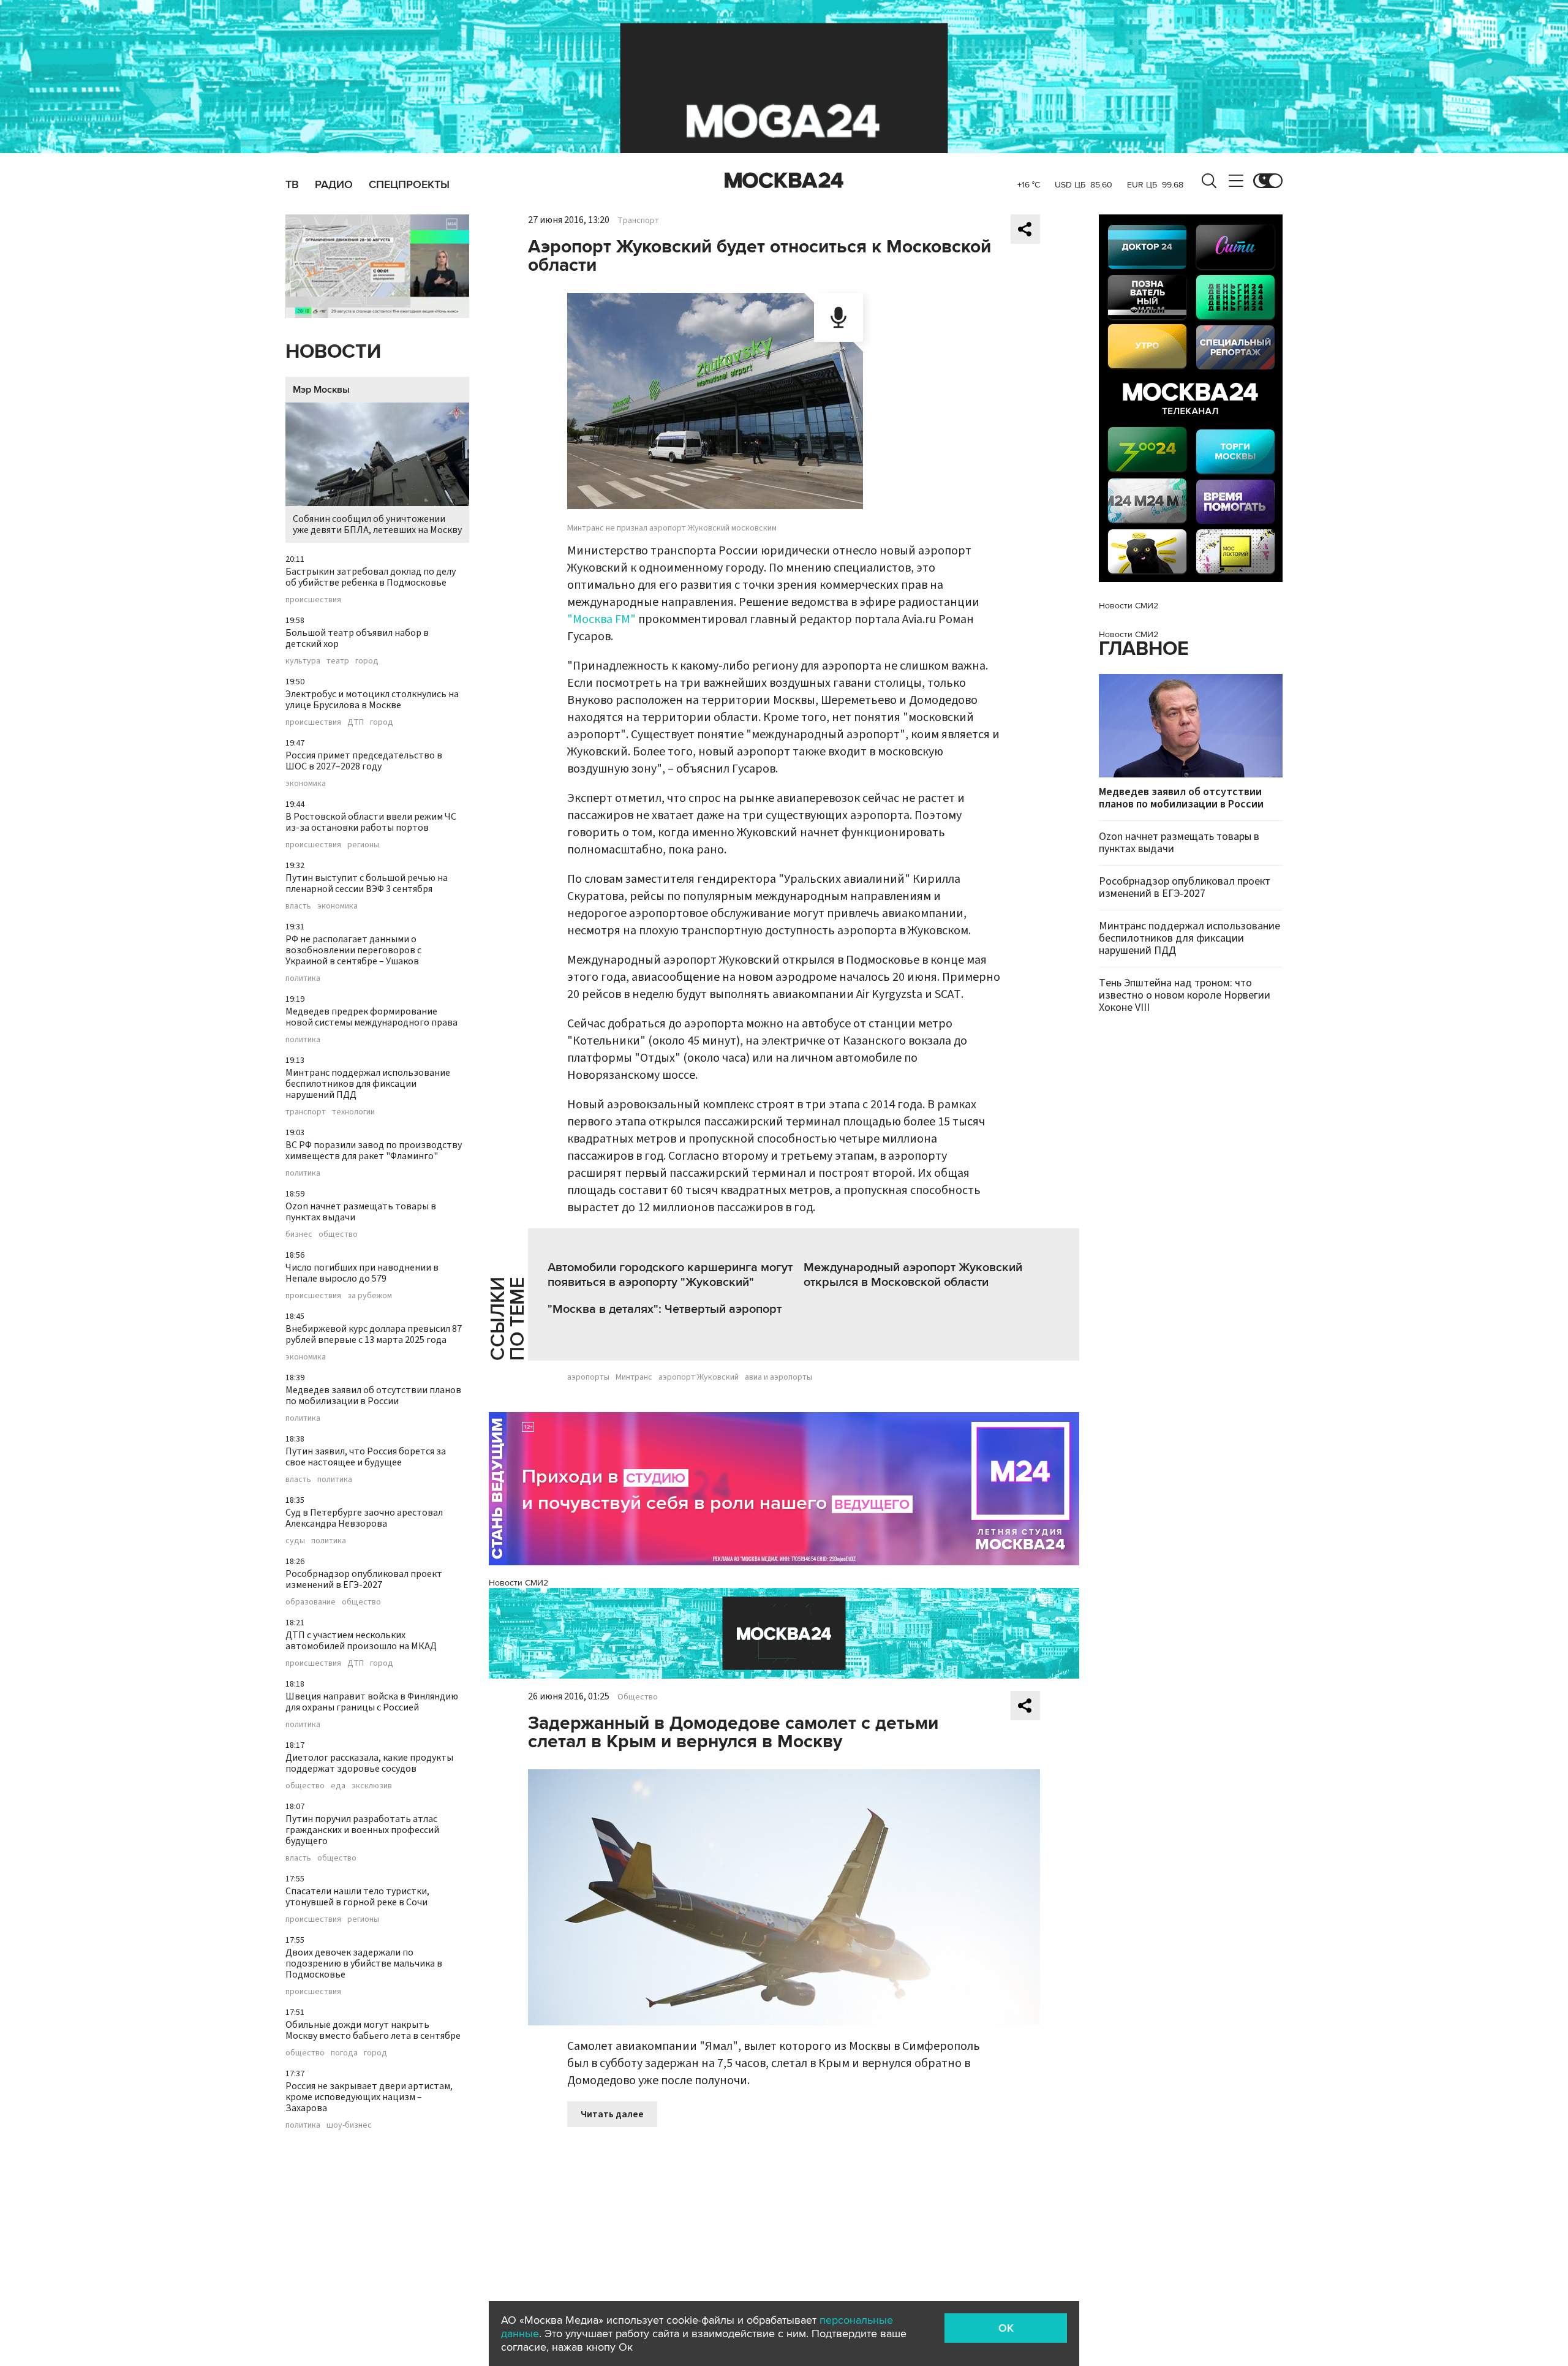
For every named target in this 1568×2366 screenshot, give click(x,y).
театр (338, 661)
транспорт (306, 1112)
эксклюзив (372, 1786)
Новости (333, 352)
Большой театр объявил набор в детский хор (357, 638)
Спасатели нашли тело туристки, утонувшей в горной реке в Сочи (357, 1897)
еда (338, 1786)
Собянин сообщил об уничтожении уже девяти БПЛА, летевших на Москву (377, 524)
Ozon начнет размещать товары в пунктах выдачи (361, 1212)
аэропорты (588, 1377)
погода (344, 2053)
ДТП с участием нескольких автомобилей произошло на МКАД (361, 1641)
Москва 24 (784, 181)
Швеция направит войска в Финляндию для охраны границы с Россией (372, 1702)
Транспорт (638, 221)
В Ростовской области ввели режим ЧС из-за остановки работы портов (371, 822)
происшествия (313, 600)
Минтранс (634, 1377)
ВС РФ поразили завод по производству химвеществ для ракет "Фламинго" (374, 1151)
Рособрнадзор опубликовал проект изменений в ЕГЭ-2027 (364, 1579)
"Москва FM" (601, 619)
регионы (363, 845)
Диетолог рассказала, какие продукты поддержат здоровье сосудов (369, 1763)
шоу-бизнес (349, 2125)
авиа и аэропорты (778, 1377)
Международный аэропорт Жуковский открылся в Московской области (913, 1275)
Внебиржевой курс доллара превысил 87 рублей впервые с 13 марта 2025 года (374, 1334)
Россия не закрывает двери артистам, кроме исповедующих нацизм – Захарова (369, 2097)
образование (311, 1602)
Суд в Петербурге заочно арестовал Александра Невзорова (364, 1518)
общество (338, 1234)
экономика (306, 784)
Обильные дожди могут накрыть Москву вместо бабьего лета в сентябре (373, 2030)
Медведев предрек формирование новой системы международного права (371, 1017)
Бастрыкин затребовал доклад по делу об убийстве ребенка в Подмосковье (371, 577)
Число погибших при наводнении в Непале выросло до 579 (362, 1273)
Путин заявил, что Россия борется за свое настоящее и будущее (366, 1457)
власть (298, 906)
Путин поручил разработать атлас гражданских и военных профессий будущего (362, 1830)
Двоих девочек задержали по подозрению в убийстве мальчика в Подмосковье (364, 1963)
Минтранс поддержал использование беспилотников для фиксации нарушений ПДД (368, 1084)
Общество (638, 1697)
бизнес (299, 1234)
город (367, 661)
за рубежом (370, 1296)
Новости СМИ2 (518, 1583)
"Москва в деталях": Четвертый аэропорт (665, 1309)
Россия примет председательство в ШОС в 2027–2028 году (364, 761)
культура (303, 661)
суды (295, 1541)
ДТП (356, 722)
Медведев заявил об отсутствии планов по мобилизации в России (373, 1396)
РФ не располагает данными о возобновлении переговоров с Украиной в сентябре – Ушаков (353, 950)
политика (303, 978)
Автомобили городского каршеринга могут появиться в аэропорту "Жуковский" (670, 1275)
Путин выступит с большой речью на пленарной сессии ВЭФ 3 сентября (367, 883)
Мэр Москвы (321, 390)
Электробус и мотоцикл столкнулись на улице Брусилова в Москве (372, 700)
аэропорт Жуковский (699, 1377)
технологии (353, 1112)
